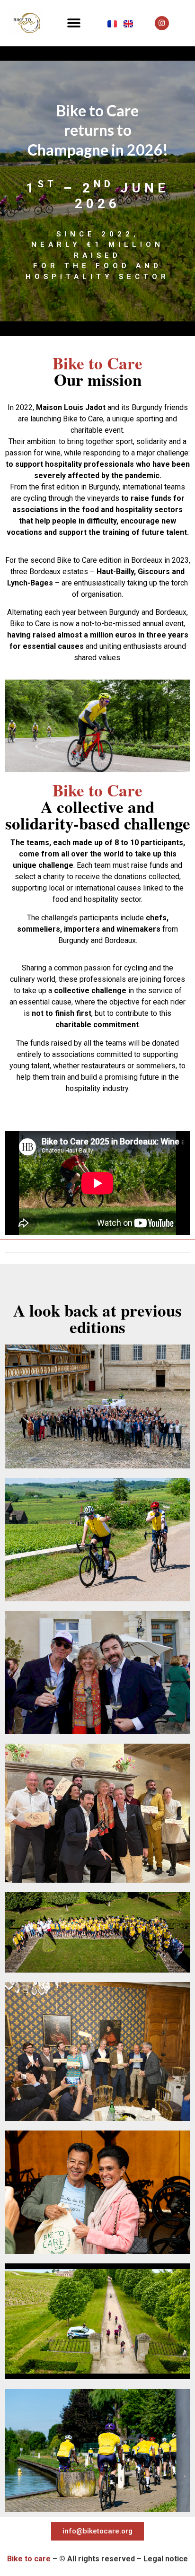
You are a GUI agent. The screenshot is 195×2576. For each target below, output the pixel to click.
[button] (74, 23)
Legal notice (165, 2559)
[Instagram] (162, 23)
